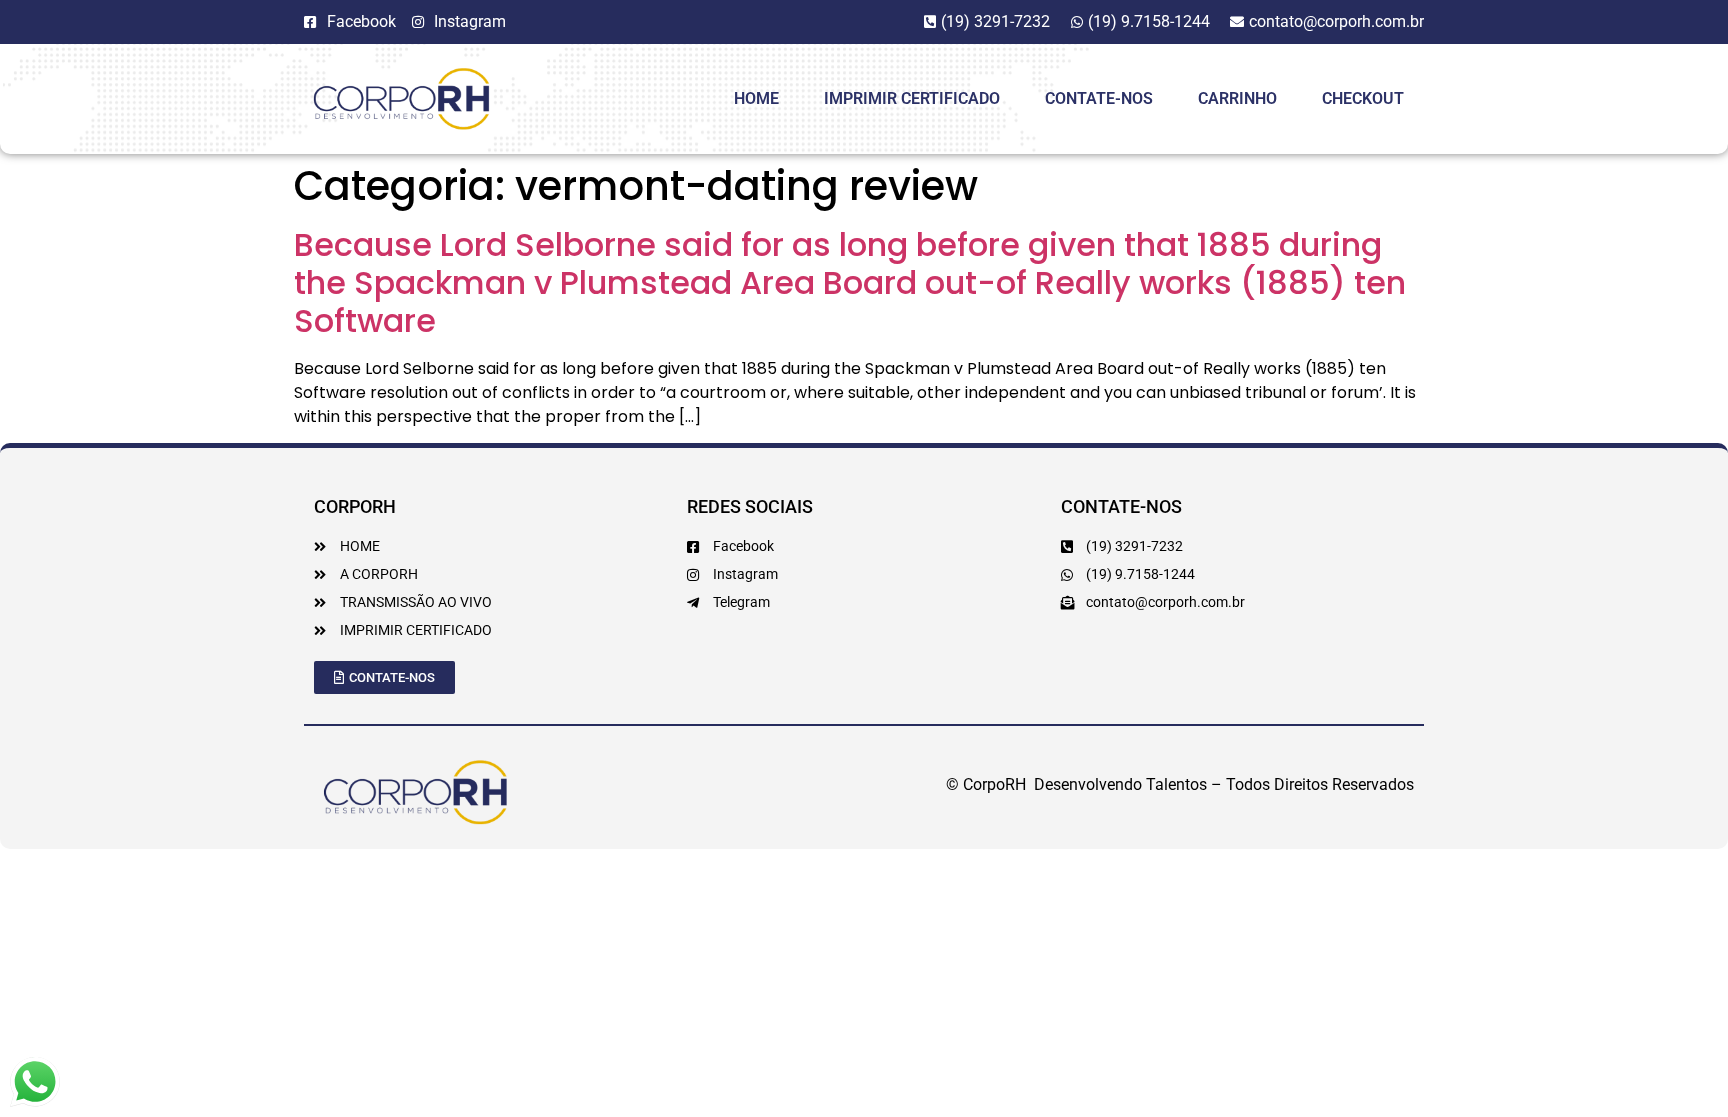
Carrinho (1237, 98)
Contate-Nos (1099, 98)
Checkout (1363, 98)
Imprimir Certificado (912, 98)
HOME (756, 98)
